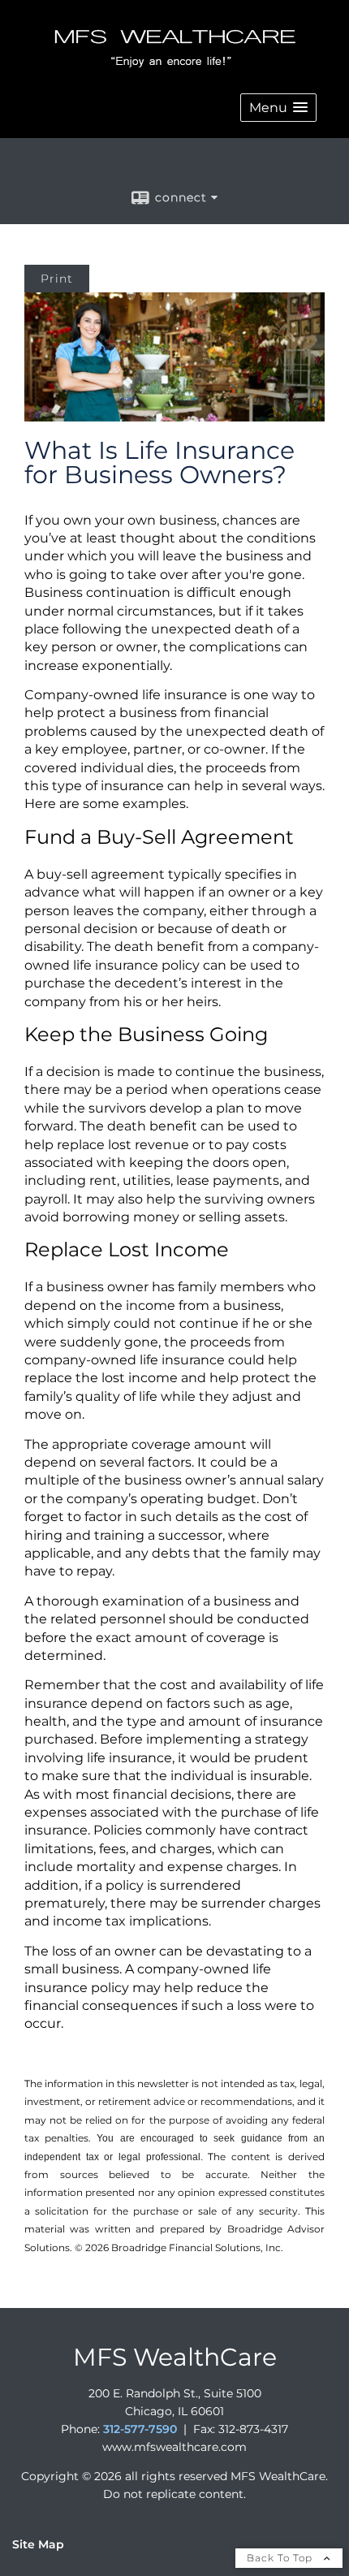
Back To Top (281, 2558)
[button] (278, 108)
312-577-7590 (140, 2429)
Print (57, 279)
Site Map (38, 2544)
